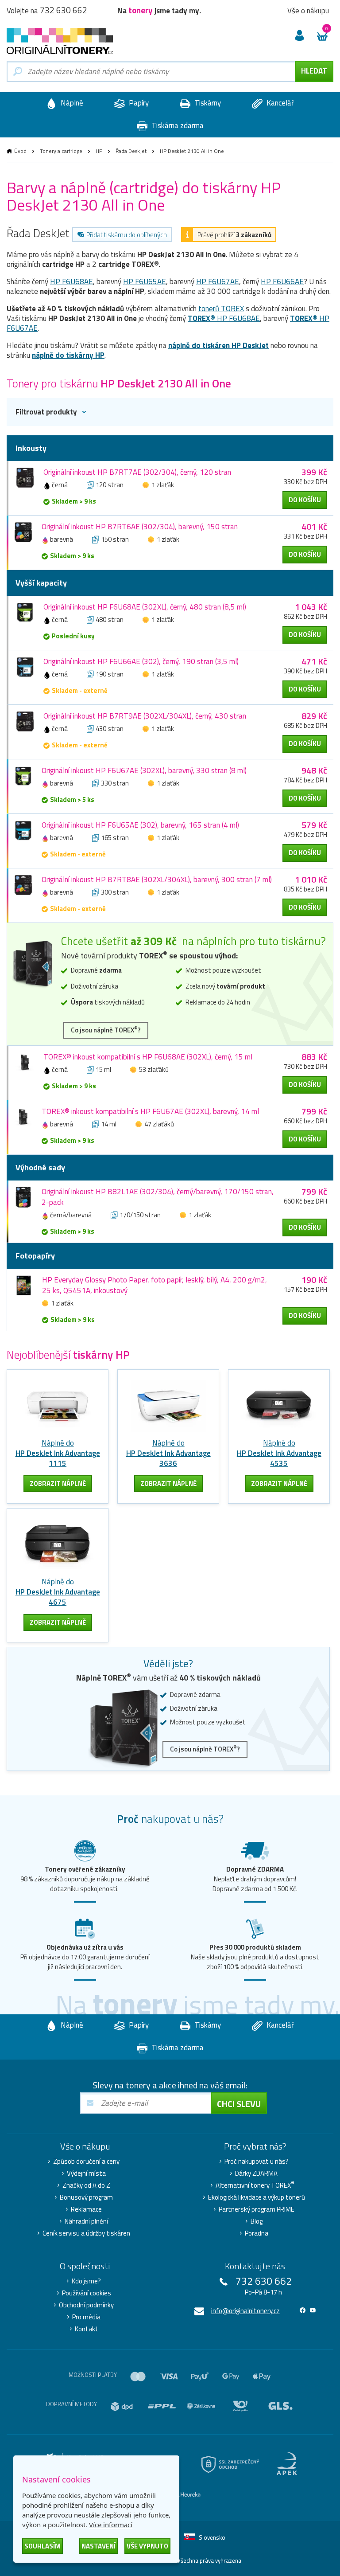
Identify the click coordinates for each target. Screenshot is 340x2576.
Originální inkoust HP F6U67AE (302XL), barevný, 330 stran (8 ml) (144, 770)
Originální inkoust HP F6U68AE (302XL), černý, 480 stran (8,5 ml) (145, 607)
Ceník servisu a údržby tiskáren (86, 2233)
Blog (257, 2221)
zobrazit (58, 1483)
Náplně (71, 103)
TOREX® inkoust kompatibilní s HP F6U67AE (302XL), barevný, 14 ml (150, 1111)
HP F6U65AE (145, 281)
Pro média (86, 2317)
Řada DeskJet (131, 151)
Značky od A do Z (86, 2185)
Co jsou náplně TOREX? (106, 1030)
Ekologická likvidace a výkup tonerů (257, 2197)
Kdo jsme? (86, 2281)
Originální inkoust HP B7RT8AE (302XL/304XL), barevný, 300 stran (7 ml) (157, 880)
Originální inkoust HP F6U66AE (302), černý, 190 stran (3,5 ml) (141, 661)
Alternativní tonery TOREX (255, 2185)
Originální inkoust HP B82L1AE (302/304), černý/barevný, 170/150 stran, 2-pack (158, 1197)
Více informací (111, 2525)
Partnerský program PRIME (257, 2209)
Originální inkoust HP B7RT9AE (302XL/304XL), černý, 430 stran (145, 716)
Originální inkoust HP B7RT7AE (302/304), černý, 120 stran (137, 472)
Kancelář (279, 103)
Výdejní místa (86, 2173)
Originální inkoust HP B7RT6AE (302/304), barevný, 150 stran (140, 527)
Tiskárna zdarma (177, 125)
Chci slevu (239, 2104)
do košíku (305, 500)
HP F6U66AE (282, 281)
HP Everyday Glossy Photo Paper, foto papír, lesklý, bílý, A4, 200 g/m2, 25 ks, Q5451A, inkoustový (155, 1285)
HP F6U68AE (71, 281)
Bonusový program (86, 2197)
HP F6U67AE (218, 281)
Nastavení (99, 2546)
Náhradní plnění (86, 2221)
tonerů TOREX (221, 309)
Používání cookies (87, 2293)
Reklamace (86, 2209)
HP (99, 151)
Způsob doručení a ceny (86, 2162)
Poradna (257, 2233)
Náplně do (58, 1453)
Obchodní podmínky (86, 2305)
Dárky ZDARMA (256, 2173)
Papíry (138, 103)
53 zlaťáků (154, 1069)
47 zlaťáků (159, 1124)
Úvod (20, 151)
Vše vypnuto (147, 2546)
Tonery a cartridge (61, 151)
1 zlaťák (163, 485)
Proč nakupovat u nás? (257, 2162)
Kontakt (87, 2329)
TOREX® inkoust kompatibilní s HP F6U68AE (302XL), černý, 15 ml (148, 1057)
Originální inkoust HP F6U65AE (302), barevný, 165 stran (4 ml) (140, 825)
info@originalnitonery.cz (245, 2311)
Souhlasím (42, 2546)
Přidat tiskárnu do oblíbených (127, 235)
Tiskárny (207, 103)
